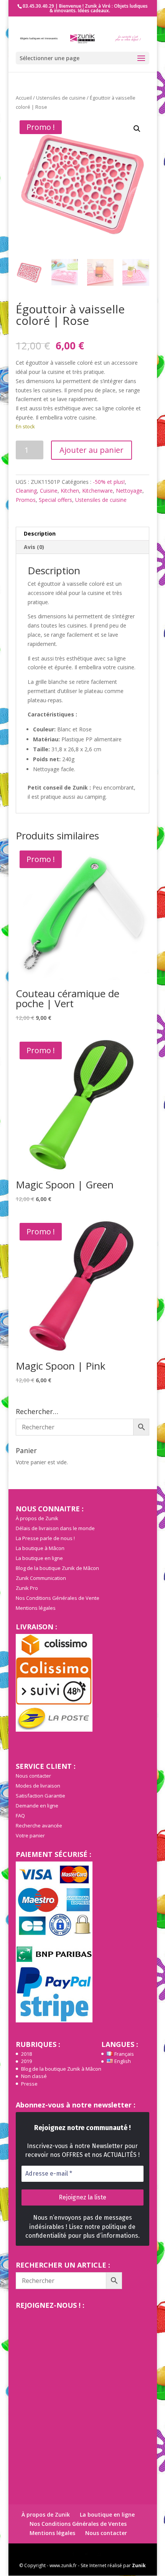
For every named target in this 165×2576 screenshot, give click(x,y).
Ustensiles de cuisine (61, 98)
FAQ (20, 1816)
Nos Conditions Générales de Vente (58, 1598)
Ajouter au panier (92, 450)
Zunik (139, 2565)
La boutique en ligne (39, 1558)
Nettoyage (129, 491)
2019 (26, 2061)
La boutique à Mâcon (40, 1548)
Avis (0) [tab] (34, 547)
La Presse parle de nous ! (45, 1538)
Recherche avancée (39, 1825)
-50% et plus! (109, 482)
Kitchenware (97, 491)
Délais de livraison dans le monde (55, 1528)
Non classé (34, 2076)
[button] (137, 129)
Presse (29, 2084)
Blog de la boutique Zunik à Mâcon (61, 2069)
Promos (26, 500)
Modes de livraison (38, 1786)
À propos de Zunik (37, 1518)
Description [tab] (40, 533)
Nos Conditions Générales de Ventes (78, 2524)
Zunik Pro (27, 1588)
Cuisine (49, 491)
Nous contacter (33, 1776)
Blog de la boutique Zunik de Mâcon (57, 1568)
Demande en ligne (37, 1806)
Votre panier (30, 1835)
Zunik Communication (41, 1578)
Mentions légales (36, 1608)
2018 (26, 2054)
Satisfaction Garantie (40, 1796)
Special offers (55, 500)
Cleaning (26, 491)
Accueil (24, 98)
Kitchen (70, 491)
